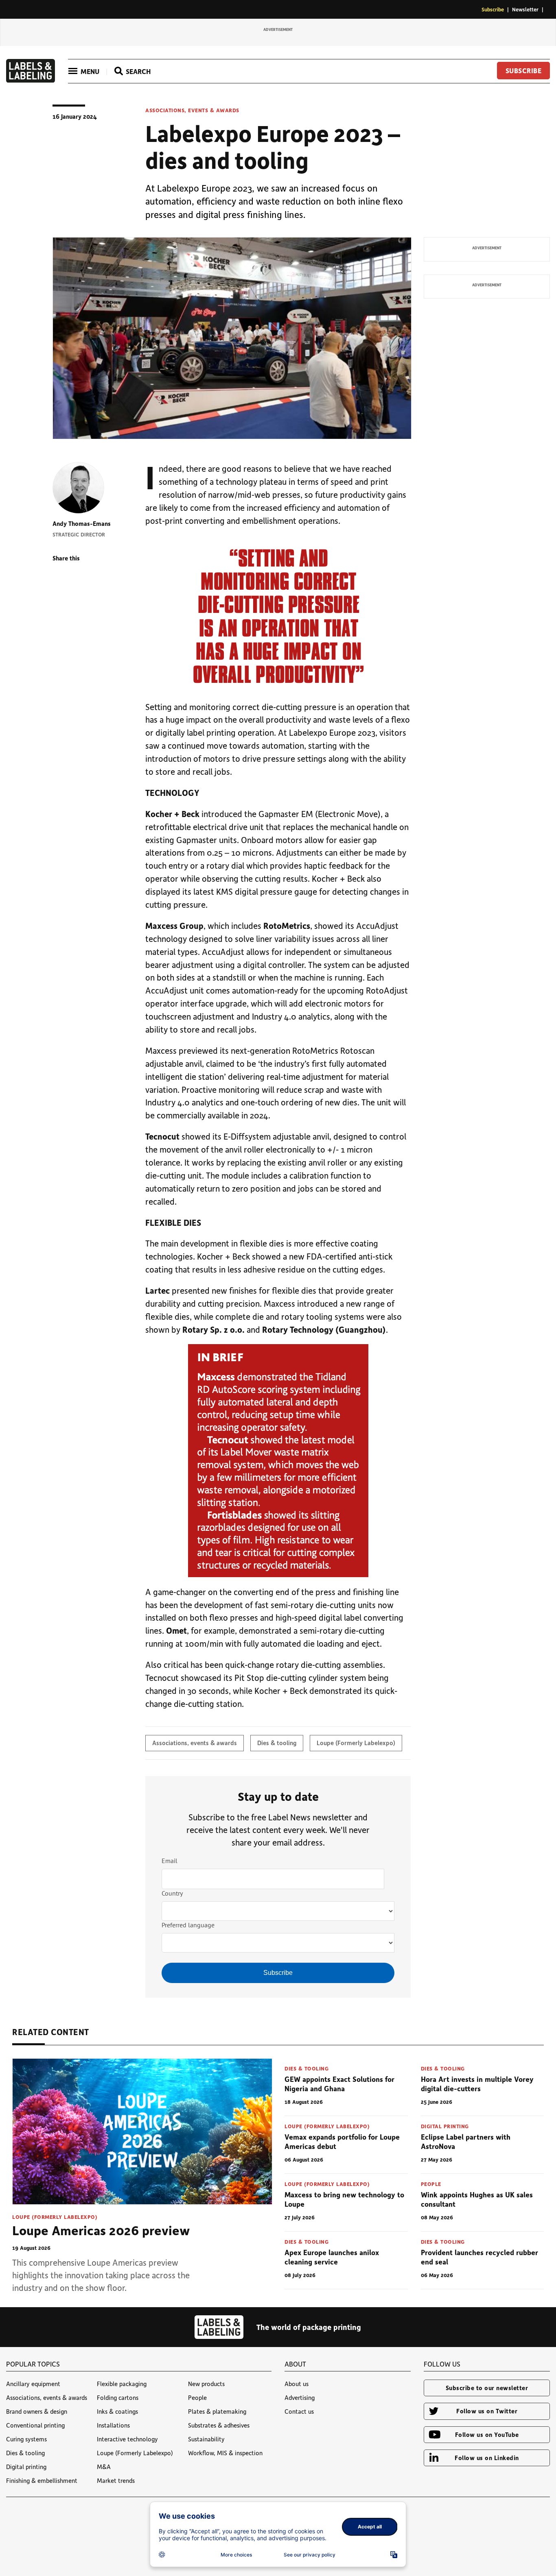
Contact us (299, 2411)
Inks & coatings (117, 2411)
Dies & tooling (277, 1743)
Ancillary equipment (33, 2384)
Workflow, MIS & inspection (225, 2453)
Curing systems (26, 2439)
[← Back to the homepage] (31, 80)
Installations (113, 2425)
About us (297, 2384)
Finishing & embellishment (42, 2480)
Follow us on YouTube (487, 2434)
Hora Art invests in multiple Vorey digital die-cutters (477, 2084)
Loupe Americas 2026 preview (101, 2230)
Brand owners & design (37, 2411)
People (431, 2184)
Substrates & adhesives (219, 2425)
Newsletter (525, 9)
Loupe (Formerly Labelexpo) (356, 1743)
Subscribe (493, 9)
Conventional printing (35, 2425)
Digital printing (445, 2126)
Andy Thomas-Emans (82, 523)
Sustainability (206, 2439)
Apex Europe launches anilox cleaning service (332, 2257)
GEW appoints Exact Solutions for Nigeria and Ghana (339, 2084)
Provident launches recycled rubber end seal (479, 2257)
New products (206, 2384)
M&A (104, 2467)
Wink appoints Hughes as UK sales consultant (477, 2199)
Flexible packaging (122, 2384)
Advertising (300, 2397)
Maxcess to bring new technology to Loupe (344, 2199)
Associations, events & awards (192, 110)
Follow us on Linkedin (487, 2458)
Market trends (116, 2480)
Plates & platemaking (217, 2411)
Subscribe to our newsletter (487, 2388)
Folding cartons (118, 2397)
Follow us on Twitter (487, 2411)
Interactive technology (127, 2439)
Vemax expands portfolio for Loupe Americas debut (342, 2141)
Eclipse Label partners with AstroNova (466, 2141)
